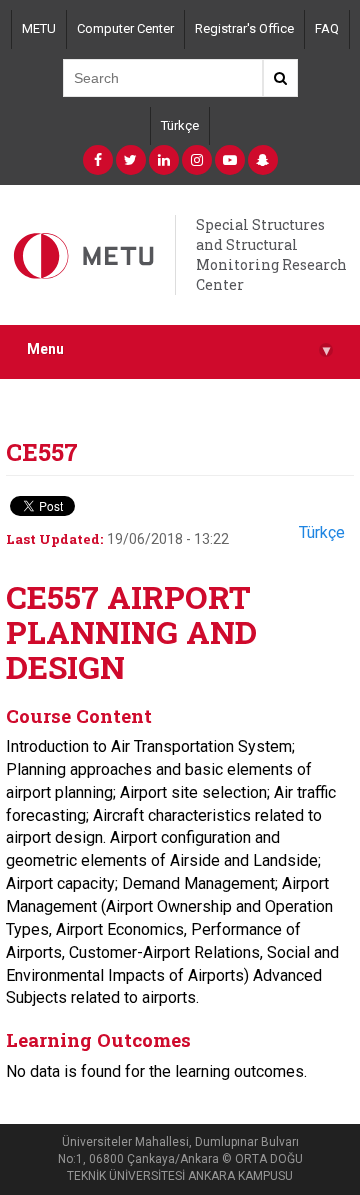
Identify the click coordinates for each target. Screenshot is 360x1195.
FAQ (327, 28)
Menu (178, 349)
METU (39, 28)
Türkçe (180, 125)
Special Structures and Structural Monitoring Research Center (271, 254)
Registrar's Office (244, 28)
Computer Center (125, 28)
